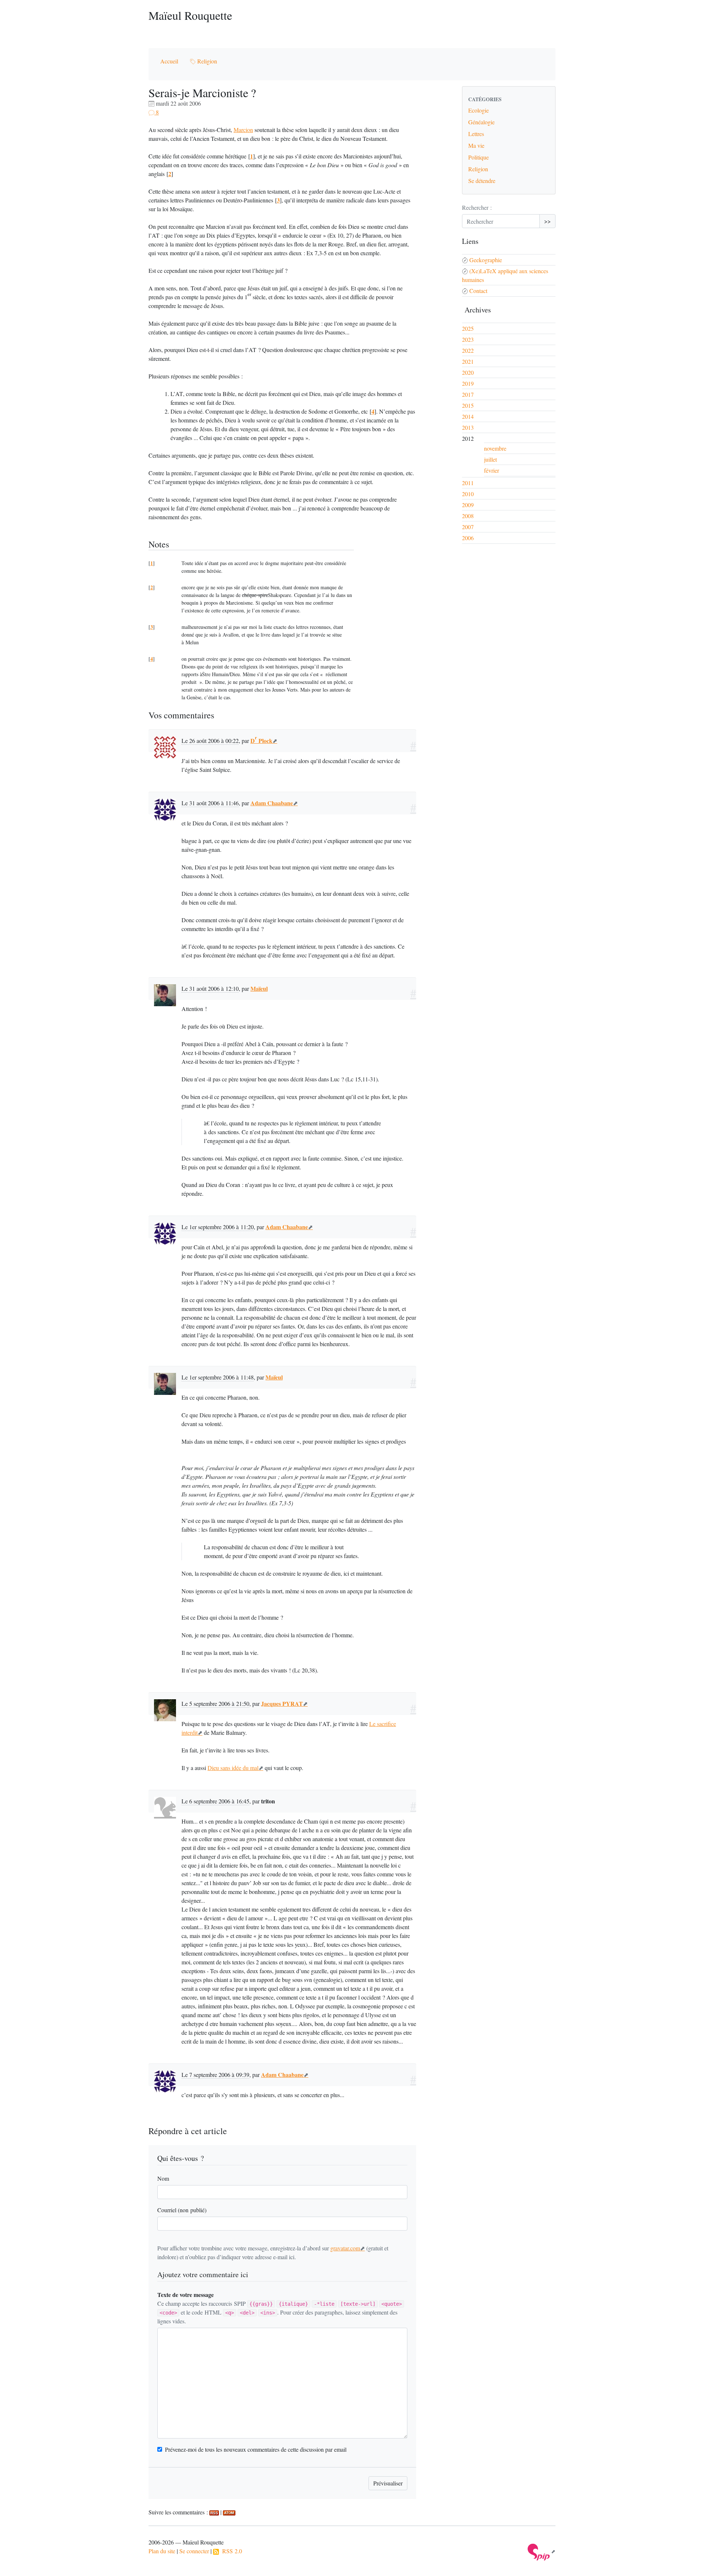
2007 (468, 527)
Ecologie (478, 110)
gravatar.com (345, 2248)
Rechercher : (477, 207)
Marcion (243, 130)
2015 (468, 405)
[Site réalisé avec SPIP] (542, 2551)
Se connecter (194, 2551)
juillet (490, 459)
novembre (495, 448)
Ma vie (476, 145)
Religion (206, 61)
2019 (468, 383)
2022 (468, 350)
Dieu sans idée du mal (233, 1768)
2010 (468, 494)
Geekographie (486, 260)
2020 (468, 372)
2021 (468, 361)
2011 (468, 483)
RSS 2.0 (230, 2551)
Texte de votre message (186, 2295)
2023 (468, 339)
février (492, 470)
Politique (478, 157)
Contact (478, 291)
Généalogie (481, 122)
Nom (163, 2178)
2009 (468, 505)
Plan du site (162, 2551)
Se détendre (482, 181)
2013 (468, 427)
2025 (468, 328)
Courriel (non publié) (182, 2210)
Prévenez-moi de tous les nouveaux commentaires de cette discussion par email (256, 2449)
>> (547, 221)
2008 (468, 516)
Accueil (169, 61)
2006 (468, 538)
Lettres (476, 134)
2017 (468, 394)
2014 (468, 416)
